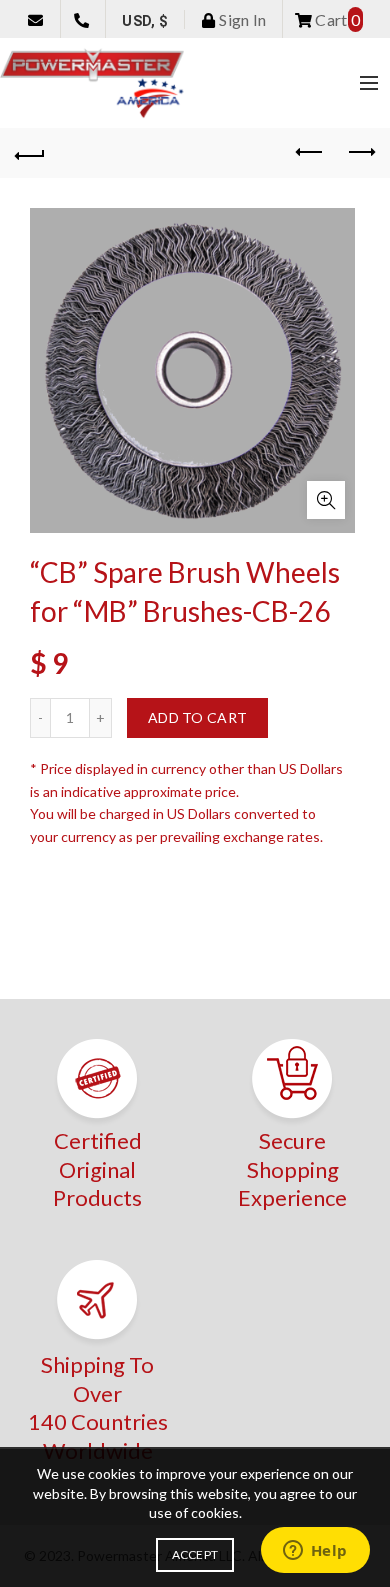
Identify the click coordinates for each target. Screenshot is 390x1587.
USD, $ (145, 21)
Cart (336, 19)
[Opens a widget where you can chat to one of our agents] (315, 1552)
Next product (360, 153)
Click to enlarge (326, 500)
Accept (195, 1554)
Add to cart (197, 717)
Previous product (310, 153)
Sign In (241, 19)
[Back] (30, 153)
